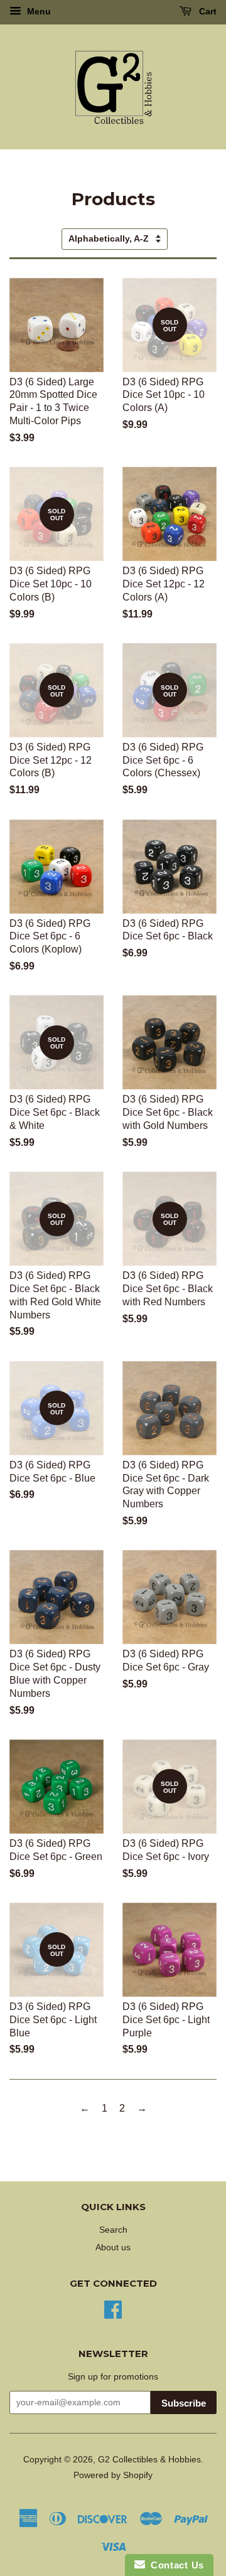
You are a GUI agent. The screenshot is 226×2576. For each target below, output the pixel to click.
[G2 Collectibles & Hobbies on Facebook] (113, 2308)
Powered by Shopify (113, 2475)
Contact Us (175, 2565)
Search (113, 2230)
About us (113, 2247)
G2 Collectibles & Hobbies (149, 2460)
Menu (38, 11)
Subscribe (184, 2403)
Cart (207, 11)
